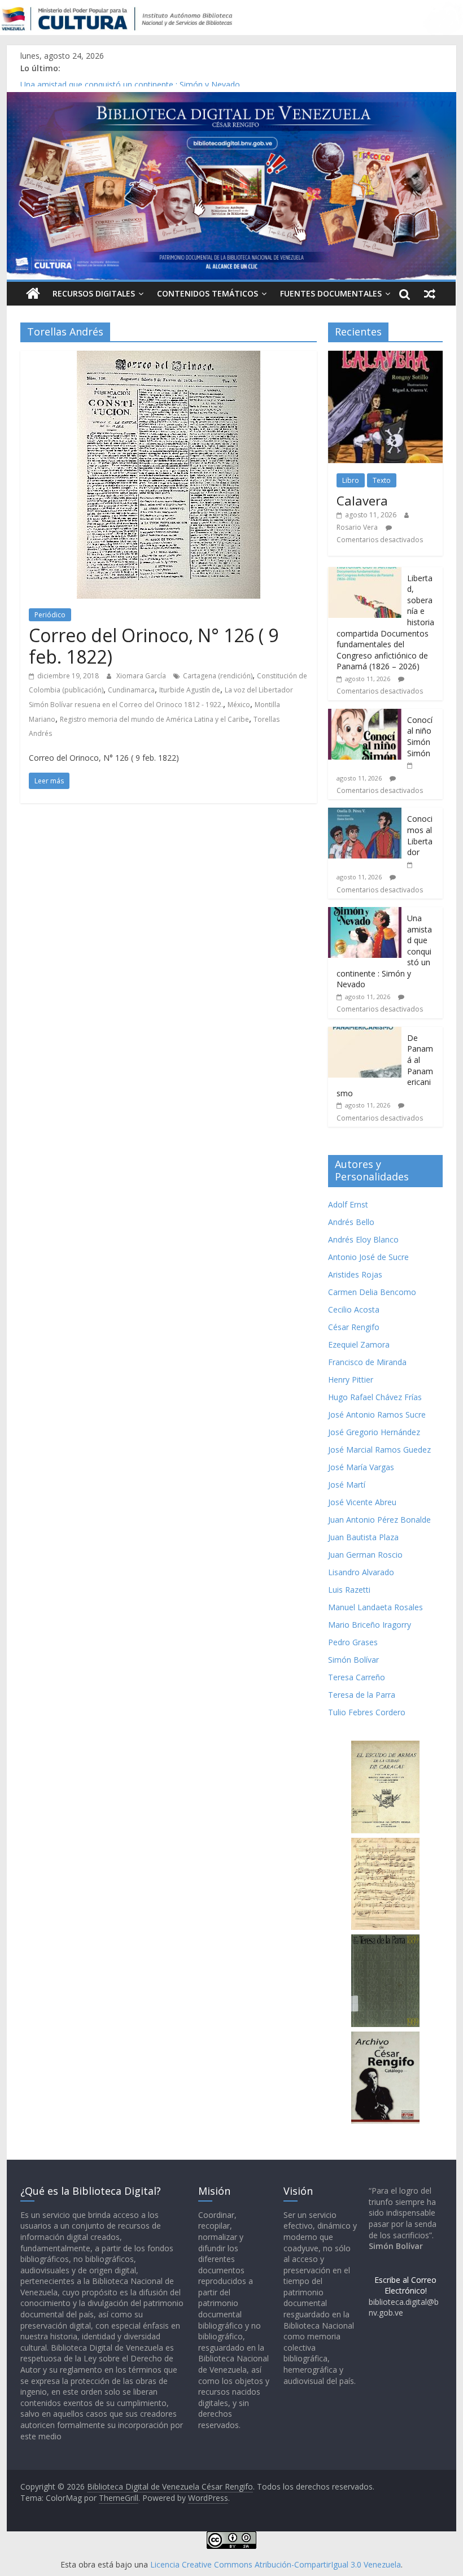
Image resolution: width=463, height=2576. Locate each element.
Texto (382, 480)
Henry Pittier (351, 1379)
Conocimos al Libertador (65, 81)
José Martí (347, 1485)
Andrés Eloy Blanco (363, 1239)
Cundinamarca (131, 690)
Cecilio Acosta (354, 1309)
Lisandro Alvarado (361, 1572)
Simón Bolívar (353, 1660)
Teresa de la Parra (362, 1695)
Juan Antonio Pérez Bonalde (379, 1520)
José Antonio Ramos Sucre (377, 1415)
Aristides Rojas (355, 1274)
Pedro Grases (353, 1642)
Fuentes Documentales (331, 293)
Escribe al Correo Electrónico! (405, 2285)
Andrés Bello (351, 1222)
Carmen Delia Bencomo (372, 1292)
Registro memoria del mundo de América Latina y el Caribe (154, 719)
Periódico (50, 615)
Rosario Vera (357, 527)
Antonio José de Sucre (368, 1257)
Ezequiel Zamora (359, 1344)
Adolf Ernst (348, 1204)
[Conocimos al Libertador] (365, 814)
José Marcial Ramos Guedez (379, 1450)
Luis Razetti (349, 1590)
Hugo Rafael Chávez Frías (375, 1397)
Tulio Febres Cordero (367, 1712)
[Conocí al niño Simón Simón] (365, 715)
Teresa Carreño (357, 1677)
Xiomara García (142, 676)
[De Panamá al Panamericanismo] (365, 1033)
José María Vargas (361, 1467)
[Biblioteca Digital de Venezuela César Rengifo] (231, 99)
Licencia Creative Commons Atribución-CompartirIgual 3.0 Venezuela (276, 2564)
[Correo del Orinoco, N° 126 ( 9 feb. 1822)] (169, 358)
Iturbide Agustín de (190, 690)
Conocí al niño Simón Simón (420, 736)
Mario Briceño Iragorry (370, 1625)
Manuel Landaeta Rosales (375, 1607)
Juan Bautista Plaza (363, 1537)
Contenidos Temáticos (208, 293)
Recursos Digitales (94, 293)
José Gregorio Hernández (374, 1432)
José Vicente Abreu (362, 1502)
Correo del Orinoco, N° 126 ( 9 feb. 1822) (154, 646)
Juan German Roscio (365, 1555)
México (239, 705)
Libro (351, 480)
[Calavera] (385, 357)
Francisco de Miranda (367, 1362)
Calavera (362, 500)
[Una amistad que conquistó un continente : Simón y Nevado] (365, 913)
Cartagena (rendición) (218, 676)
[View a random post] (430, 294)
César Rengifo (354, 1327)
